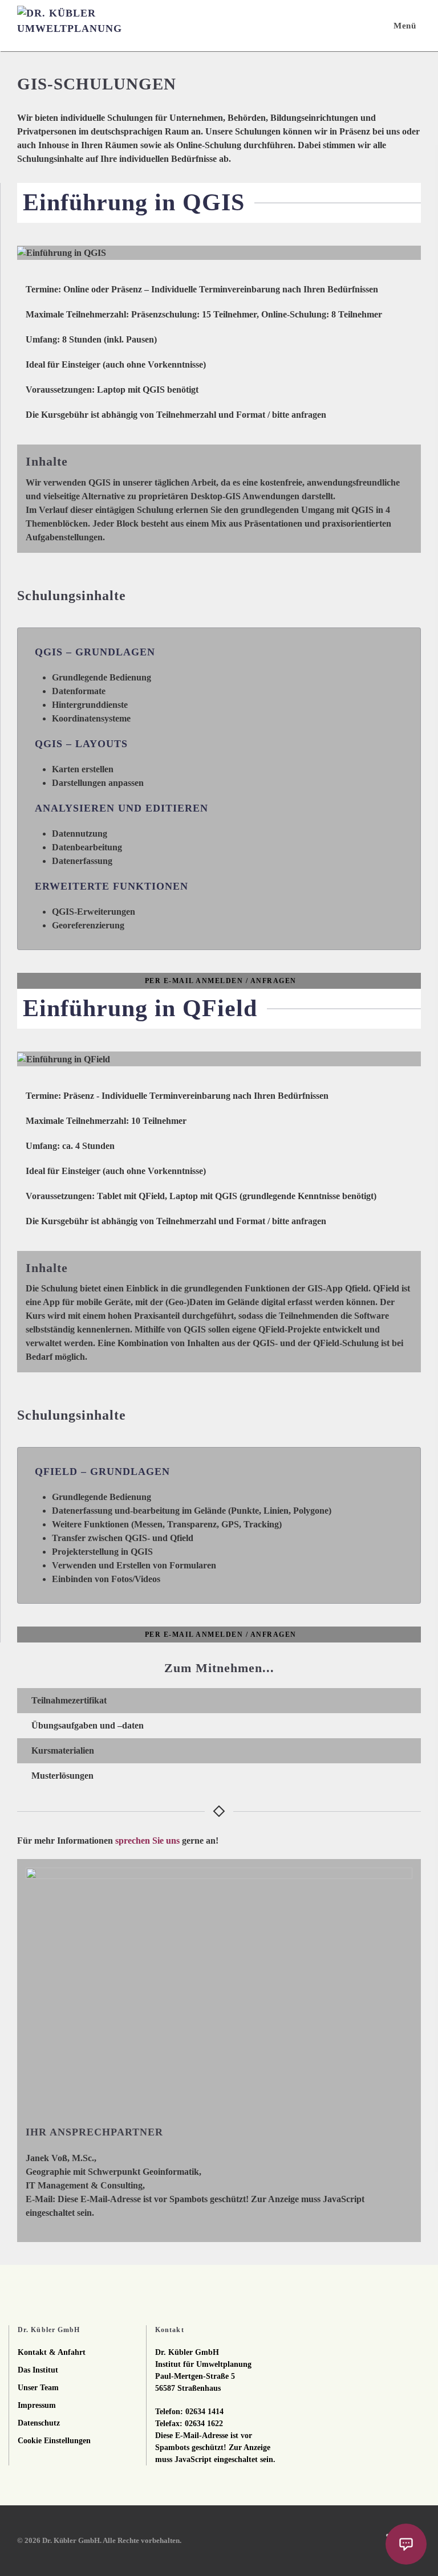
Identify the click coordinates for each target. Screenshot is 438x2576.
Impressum (37, 2405)
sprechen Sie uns (147, 1841)
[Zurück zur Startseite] (74, 26)
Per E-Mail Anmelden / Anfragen (221, 981)
